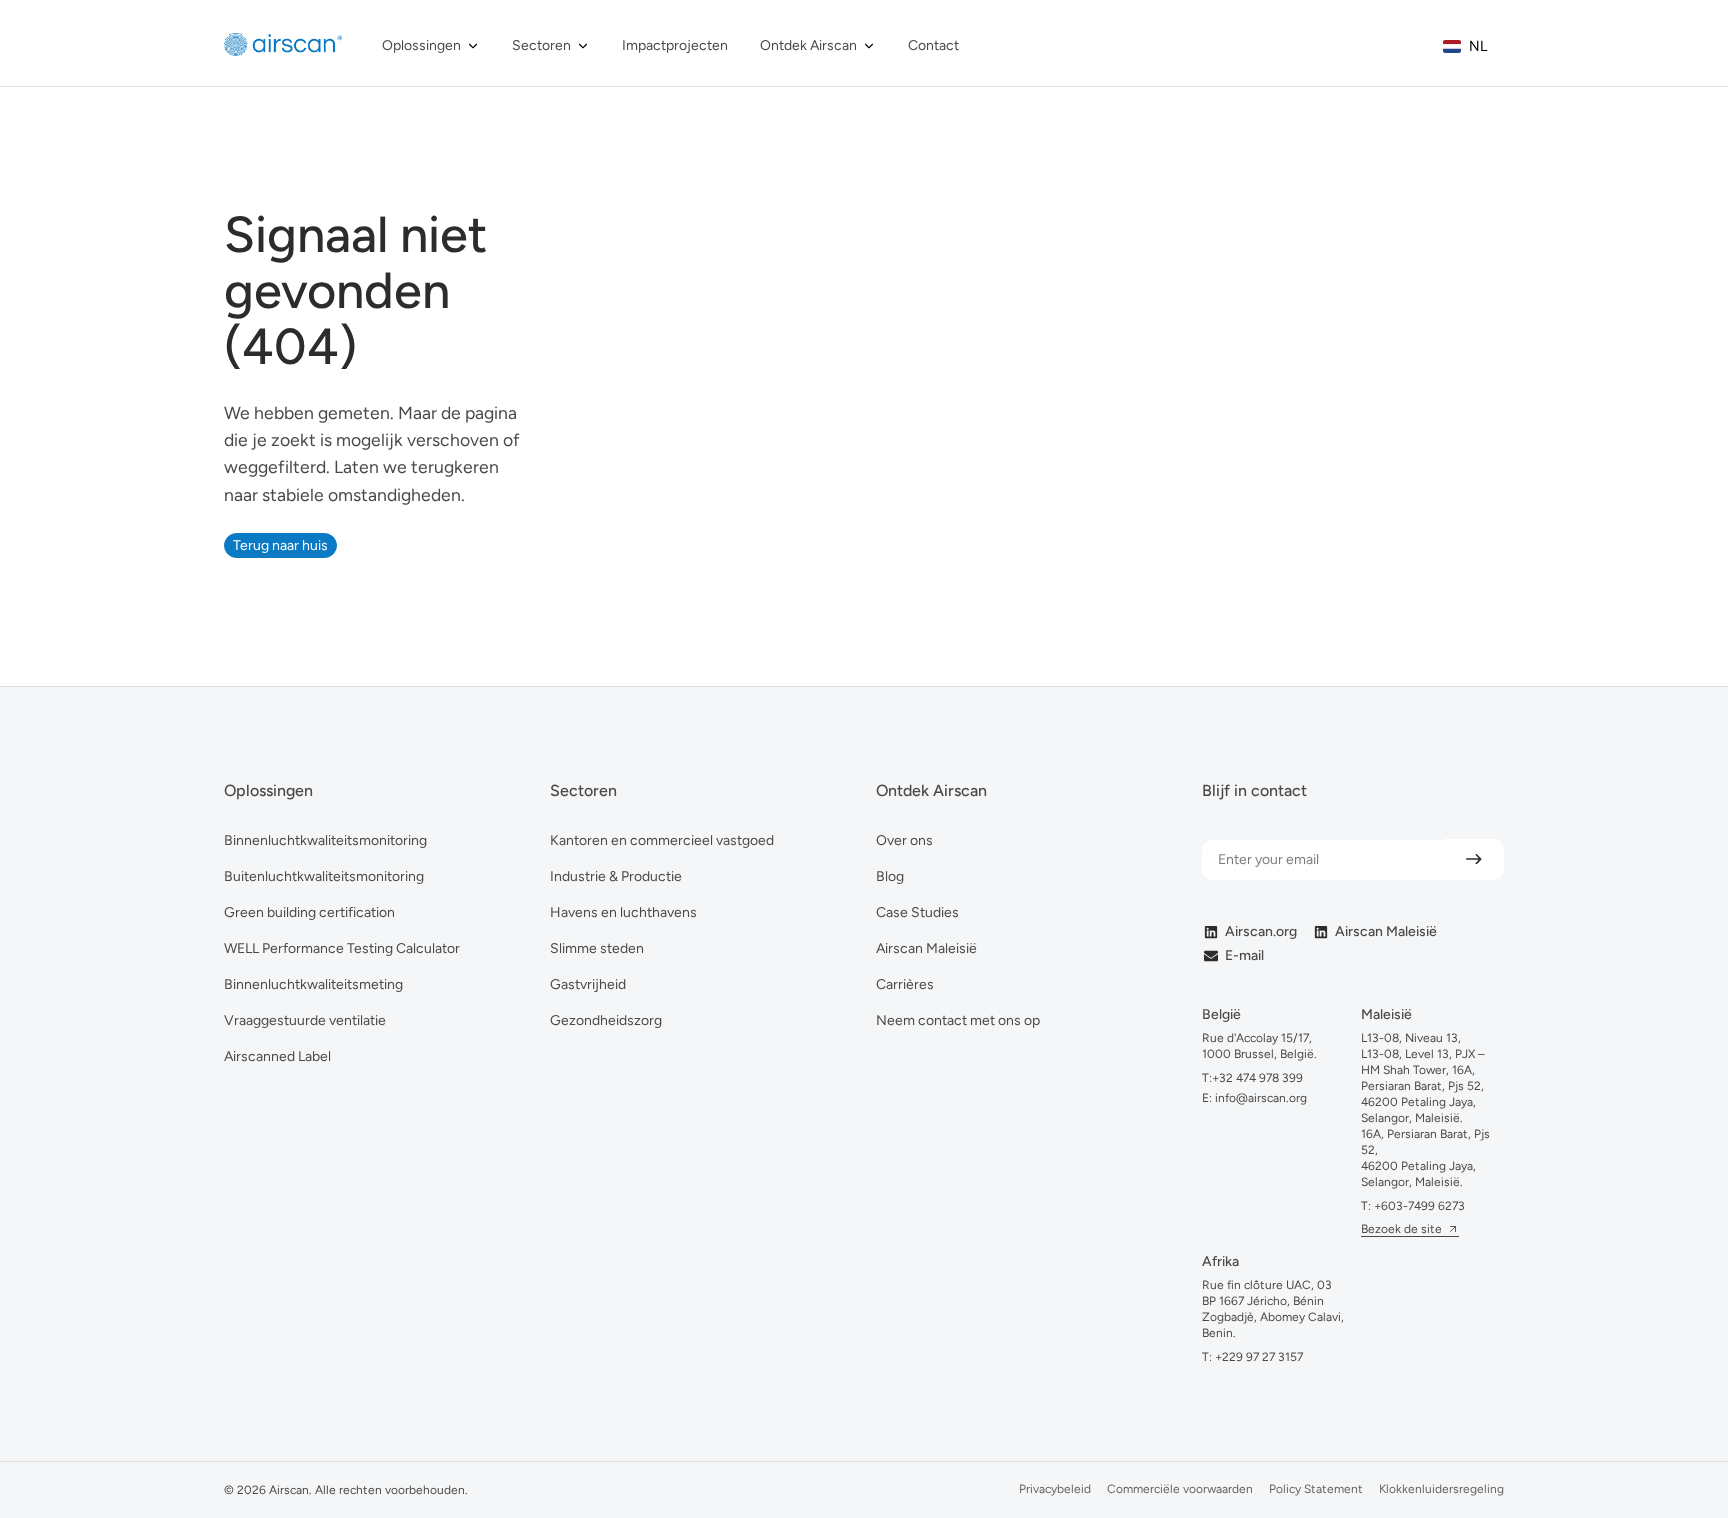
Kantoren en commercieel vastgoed (662, 840)
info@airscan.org (1259, 1098)
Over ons (904, 840)
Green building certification (309, 912)
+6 (1419, 1206)
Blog (890, 876)
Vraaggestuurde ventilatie (305, 1020)
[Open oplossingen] (473, 45)
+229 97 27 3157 (1259, 1357)
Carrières (905, 984)
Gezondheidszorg (606, 1020)
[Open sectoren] (583, 45)
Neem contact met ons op (958, 1020)
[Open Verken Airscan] (869, 45)
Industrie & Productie (616, 876)
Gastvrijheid (588, 984)
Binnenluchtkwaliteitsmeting (313, 984)
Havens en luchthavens (623, 912)
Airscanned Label (277, 1056)
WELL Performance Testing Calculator (342, 948)
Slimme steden (597, 948)
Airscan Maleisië (926, 948)
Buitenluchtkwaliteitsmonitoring (324, 876)
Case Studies (917, 912)
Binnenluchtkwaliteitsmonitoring (325, 840)
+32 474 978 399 (1257, 1078)
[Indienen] (1474, 859)
